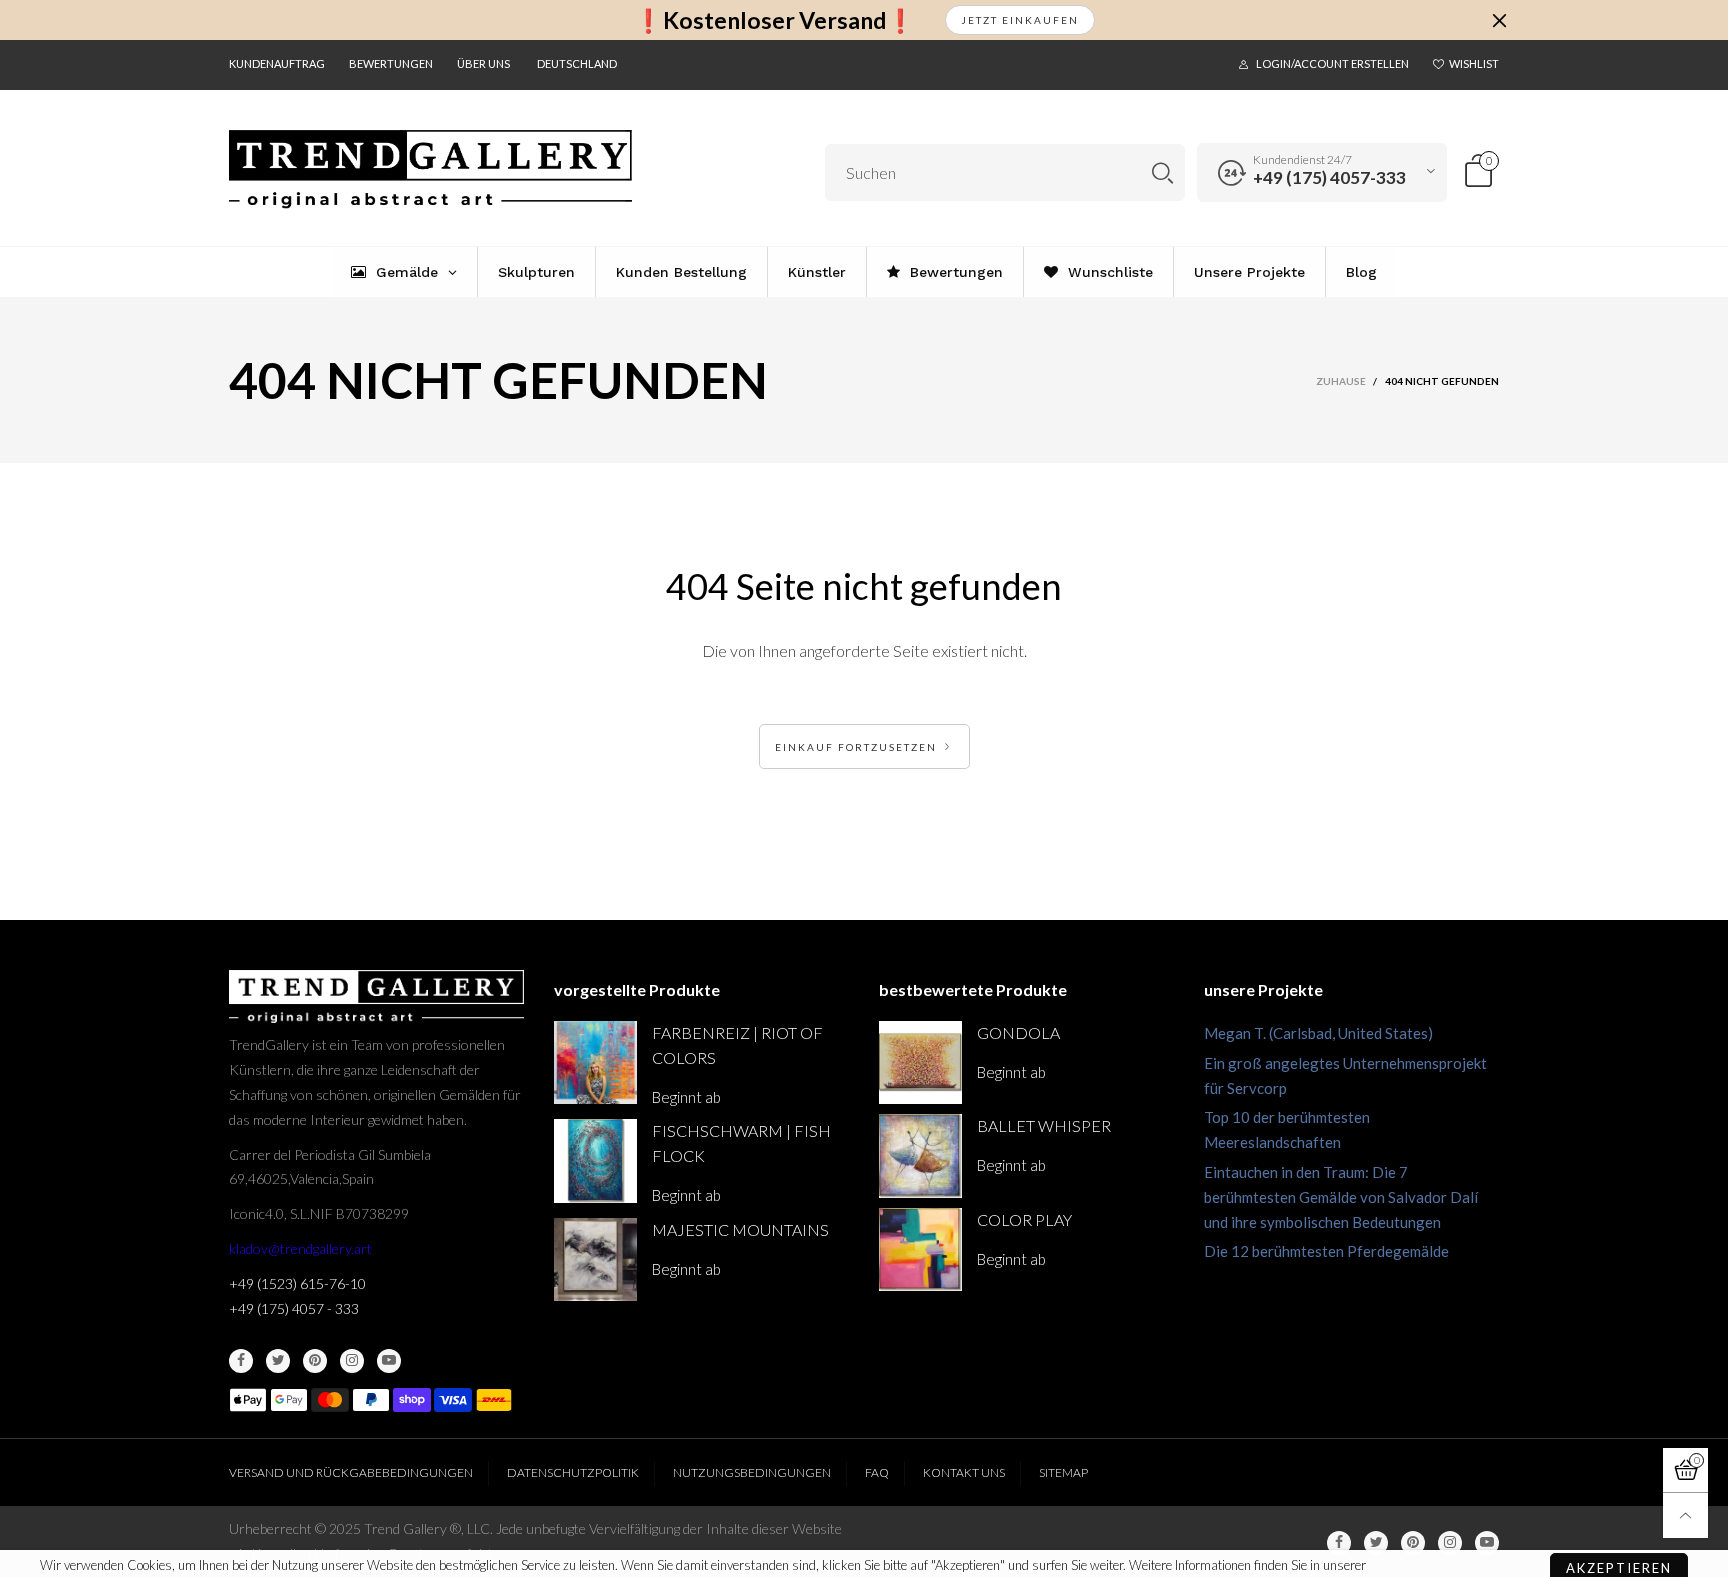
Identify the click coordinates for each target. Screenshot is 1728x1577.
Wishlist (1474, 63)
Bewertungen (391, 63)
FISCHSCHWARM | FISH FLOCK (741, 1143)
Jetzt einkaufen (1020, 20)
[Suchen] (1162, 172)
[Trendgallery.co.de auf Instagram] (352, 1361)
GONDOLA (1018, 1032)
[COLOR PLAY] (920, 1249)
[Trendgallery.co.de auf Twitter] (278, 1361)
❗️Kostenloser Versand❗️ (774, 20)
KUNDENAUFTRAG (277, 63)
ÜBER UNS (483, 63)
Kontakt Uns (964, 1472)
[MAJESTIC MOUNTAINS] (595, 1259)
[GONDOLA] (920, 1062)
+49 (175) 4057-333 (1329, 177)
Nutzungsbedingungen (752, 1472)
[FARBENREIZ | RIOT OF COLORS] (595, 1062)
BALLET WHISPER (1044, 1125)
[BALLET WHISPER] (920, 1155)
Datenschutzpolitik (573, 1472)
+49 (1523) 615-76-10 (297, 1283)
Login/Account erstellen (1332, 63)
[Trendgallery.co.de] (430, 169)
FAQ (877, 1472)
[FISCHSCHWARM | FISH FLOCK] (595, 1160)
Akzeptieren (1619, 1522)
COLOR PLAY (1024, 1219)
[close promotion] (1499, 20)
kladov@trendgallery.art (300, 1248)
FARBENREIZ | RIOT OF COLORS (737, 1045)
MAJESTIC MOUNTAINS (740, 1229)
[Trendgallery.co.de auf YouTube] (389, 1361)
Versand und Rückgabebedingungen (351, 1472)
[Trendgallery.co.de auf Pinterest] (315, 1361)
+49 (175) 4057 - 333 (294, 1308)
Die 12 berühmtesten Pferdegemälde (1326, 1251)
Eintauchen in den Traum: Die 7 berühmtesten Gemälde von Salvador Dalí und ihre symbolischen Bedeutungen (1341, 1197)
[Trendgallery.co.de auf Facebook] (241, 1361)
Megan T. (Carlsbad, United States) (1318, 1033)
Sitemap (1063, 1472)
